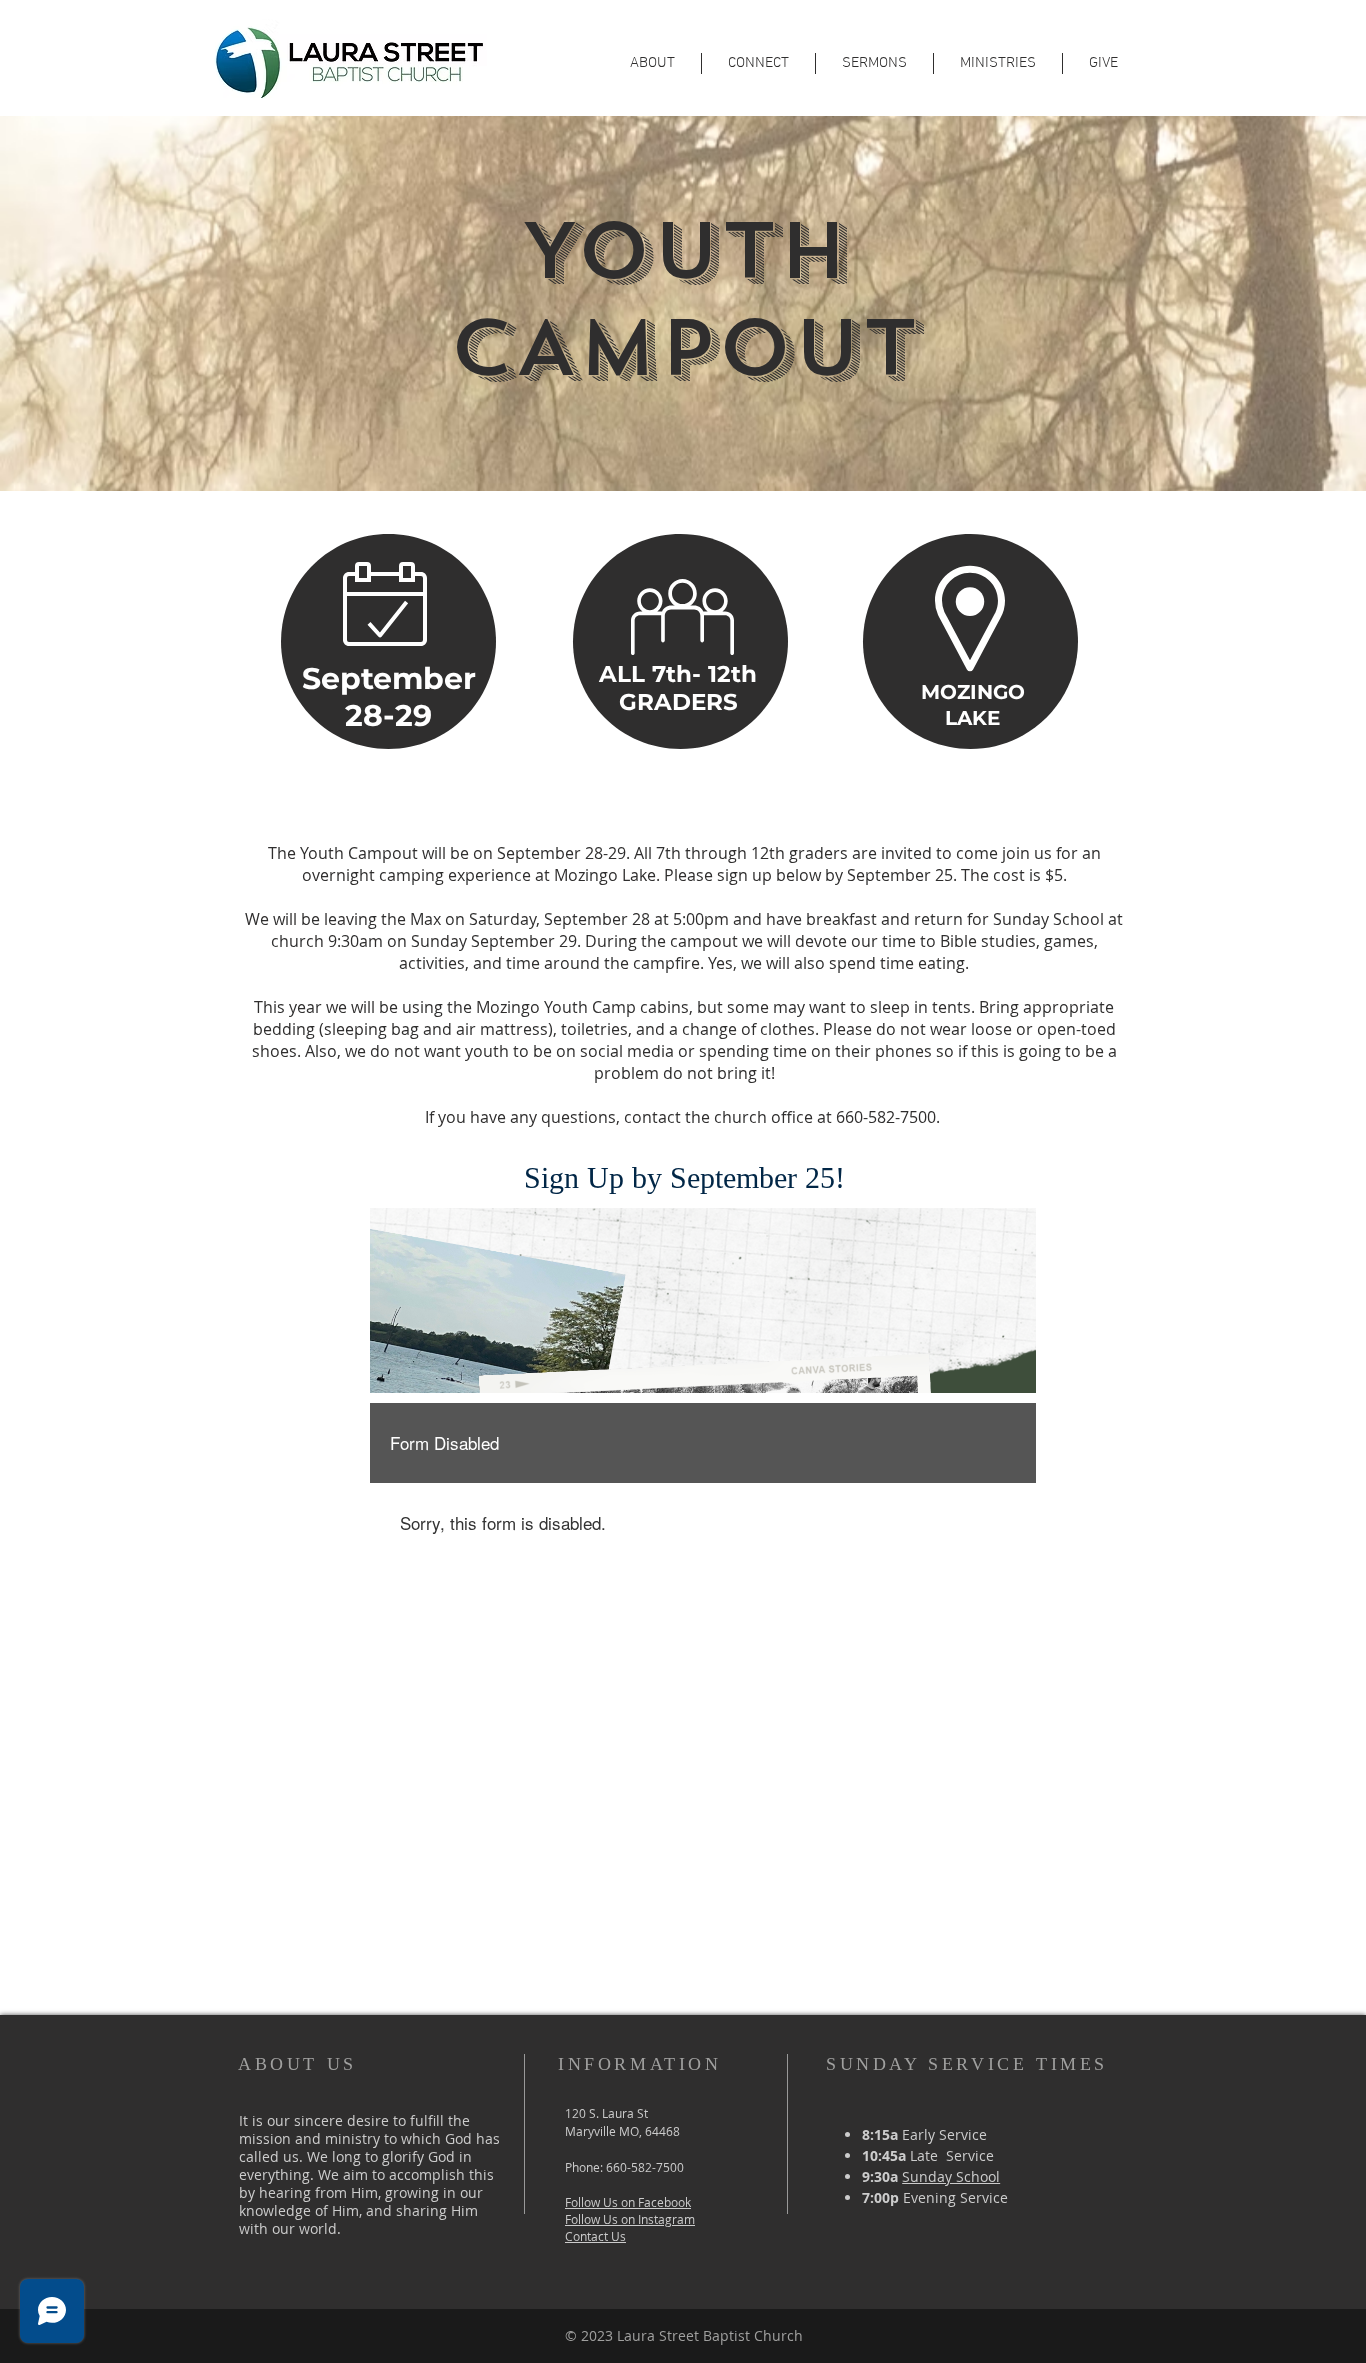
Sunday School (951, 2176)
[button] (758, 63)
